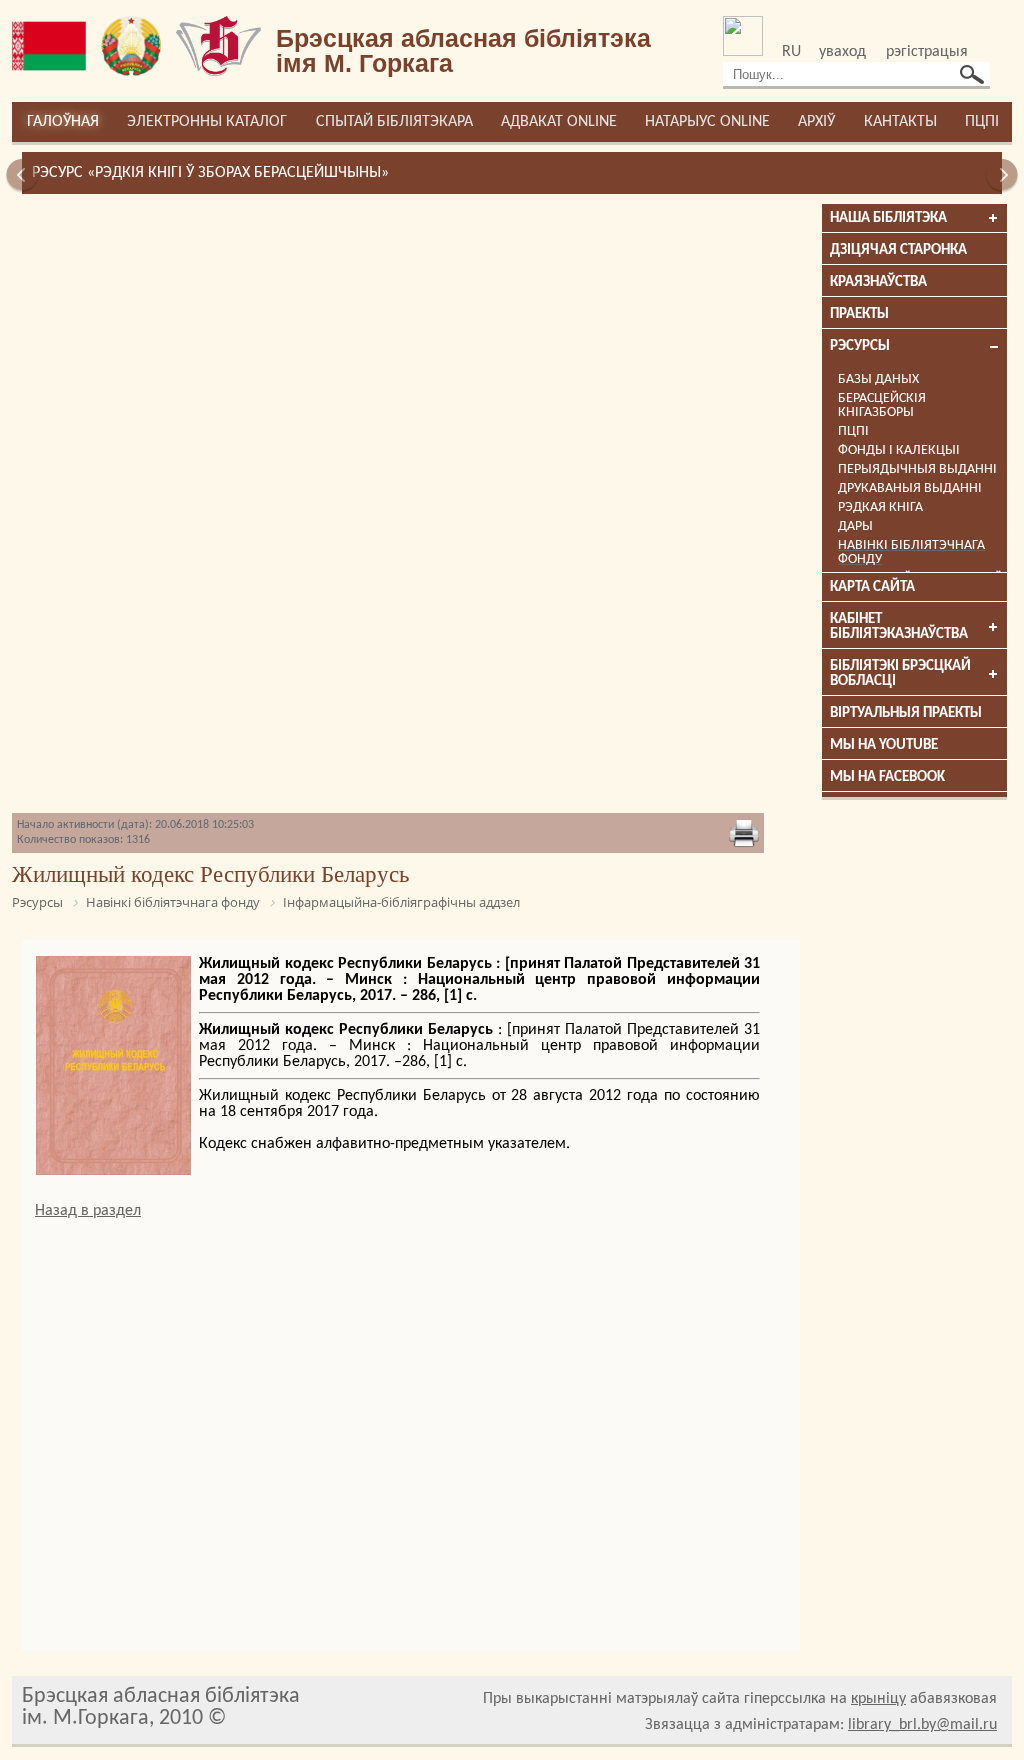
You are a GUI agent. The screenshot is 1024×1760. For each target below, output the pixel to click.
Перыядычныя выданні (917, 469)
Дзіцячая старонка (898, 250)
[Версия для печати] (744, 833)
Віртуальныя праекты (906, 713)
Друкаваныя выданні (910, 488)
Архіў (816, 122)
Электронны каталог (207, 122)
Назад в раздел (88, 1211)
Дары (855, 526)
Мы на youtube (884, 745)
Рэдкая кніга (880, 507)
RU (791, 52)
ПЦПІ (982, 122)
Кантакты (900, 122)
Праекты (859, 314)
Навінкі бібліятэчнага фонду (911, 552)
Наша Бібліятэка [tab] (888, 218)
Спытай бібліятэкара (394, 122)
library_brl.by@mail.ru (922, 1725)
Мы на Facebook (887, 777)
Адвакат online (559, 122)
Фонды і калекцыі (899, 450)
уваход (842, 52)
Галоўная (63, 122)
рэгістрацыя (927, 52)
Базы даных (878, 379)
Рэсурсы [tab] (860, 346)
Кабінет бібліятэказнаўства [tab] (899, 627)
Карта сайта (872, 587)
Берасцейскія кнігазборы (882, 405)
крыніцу (878, 1699)
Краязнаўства (878, 282)
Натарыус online (707, 122)
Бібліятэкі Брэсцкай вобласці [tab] (900, 674)
